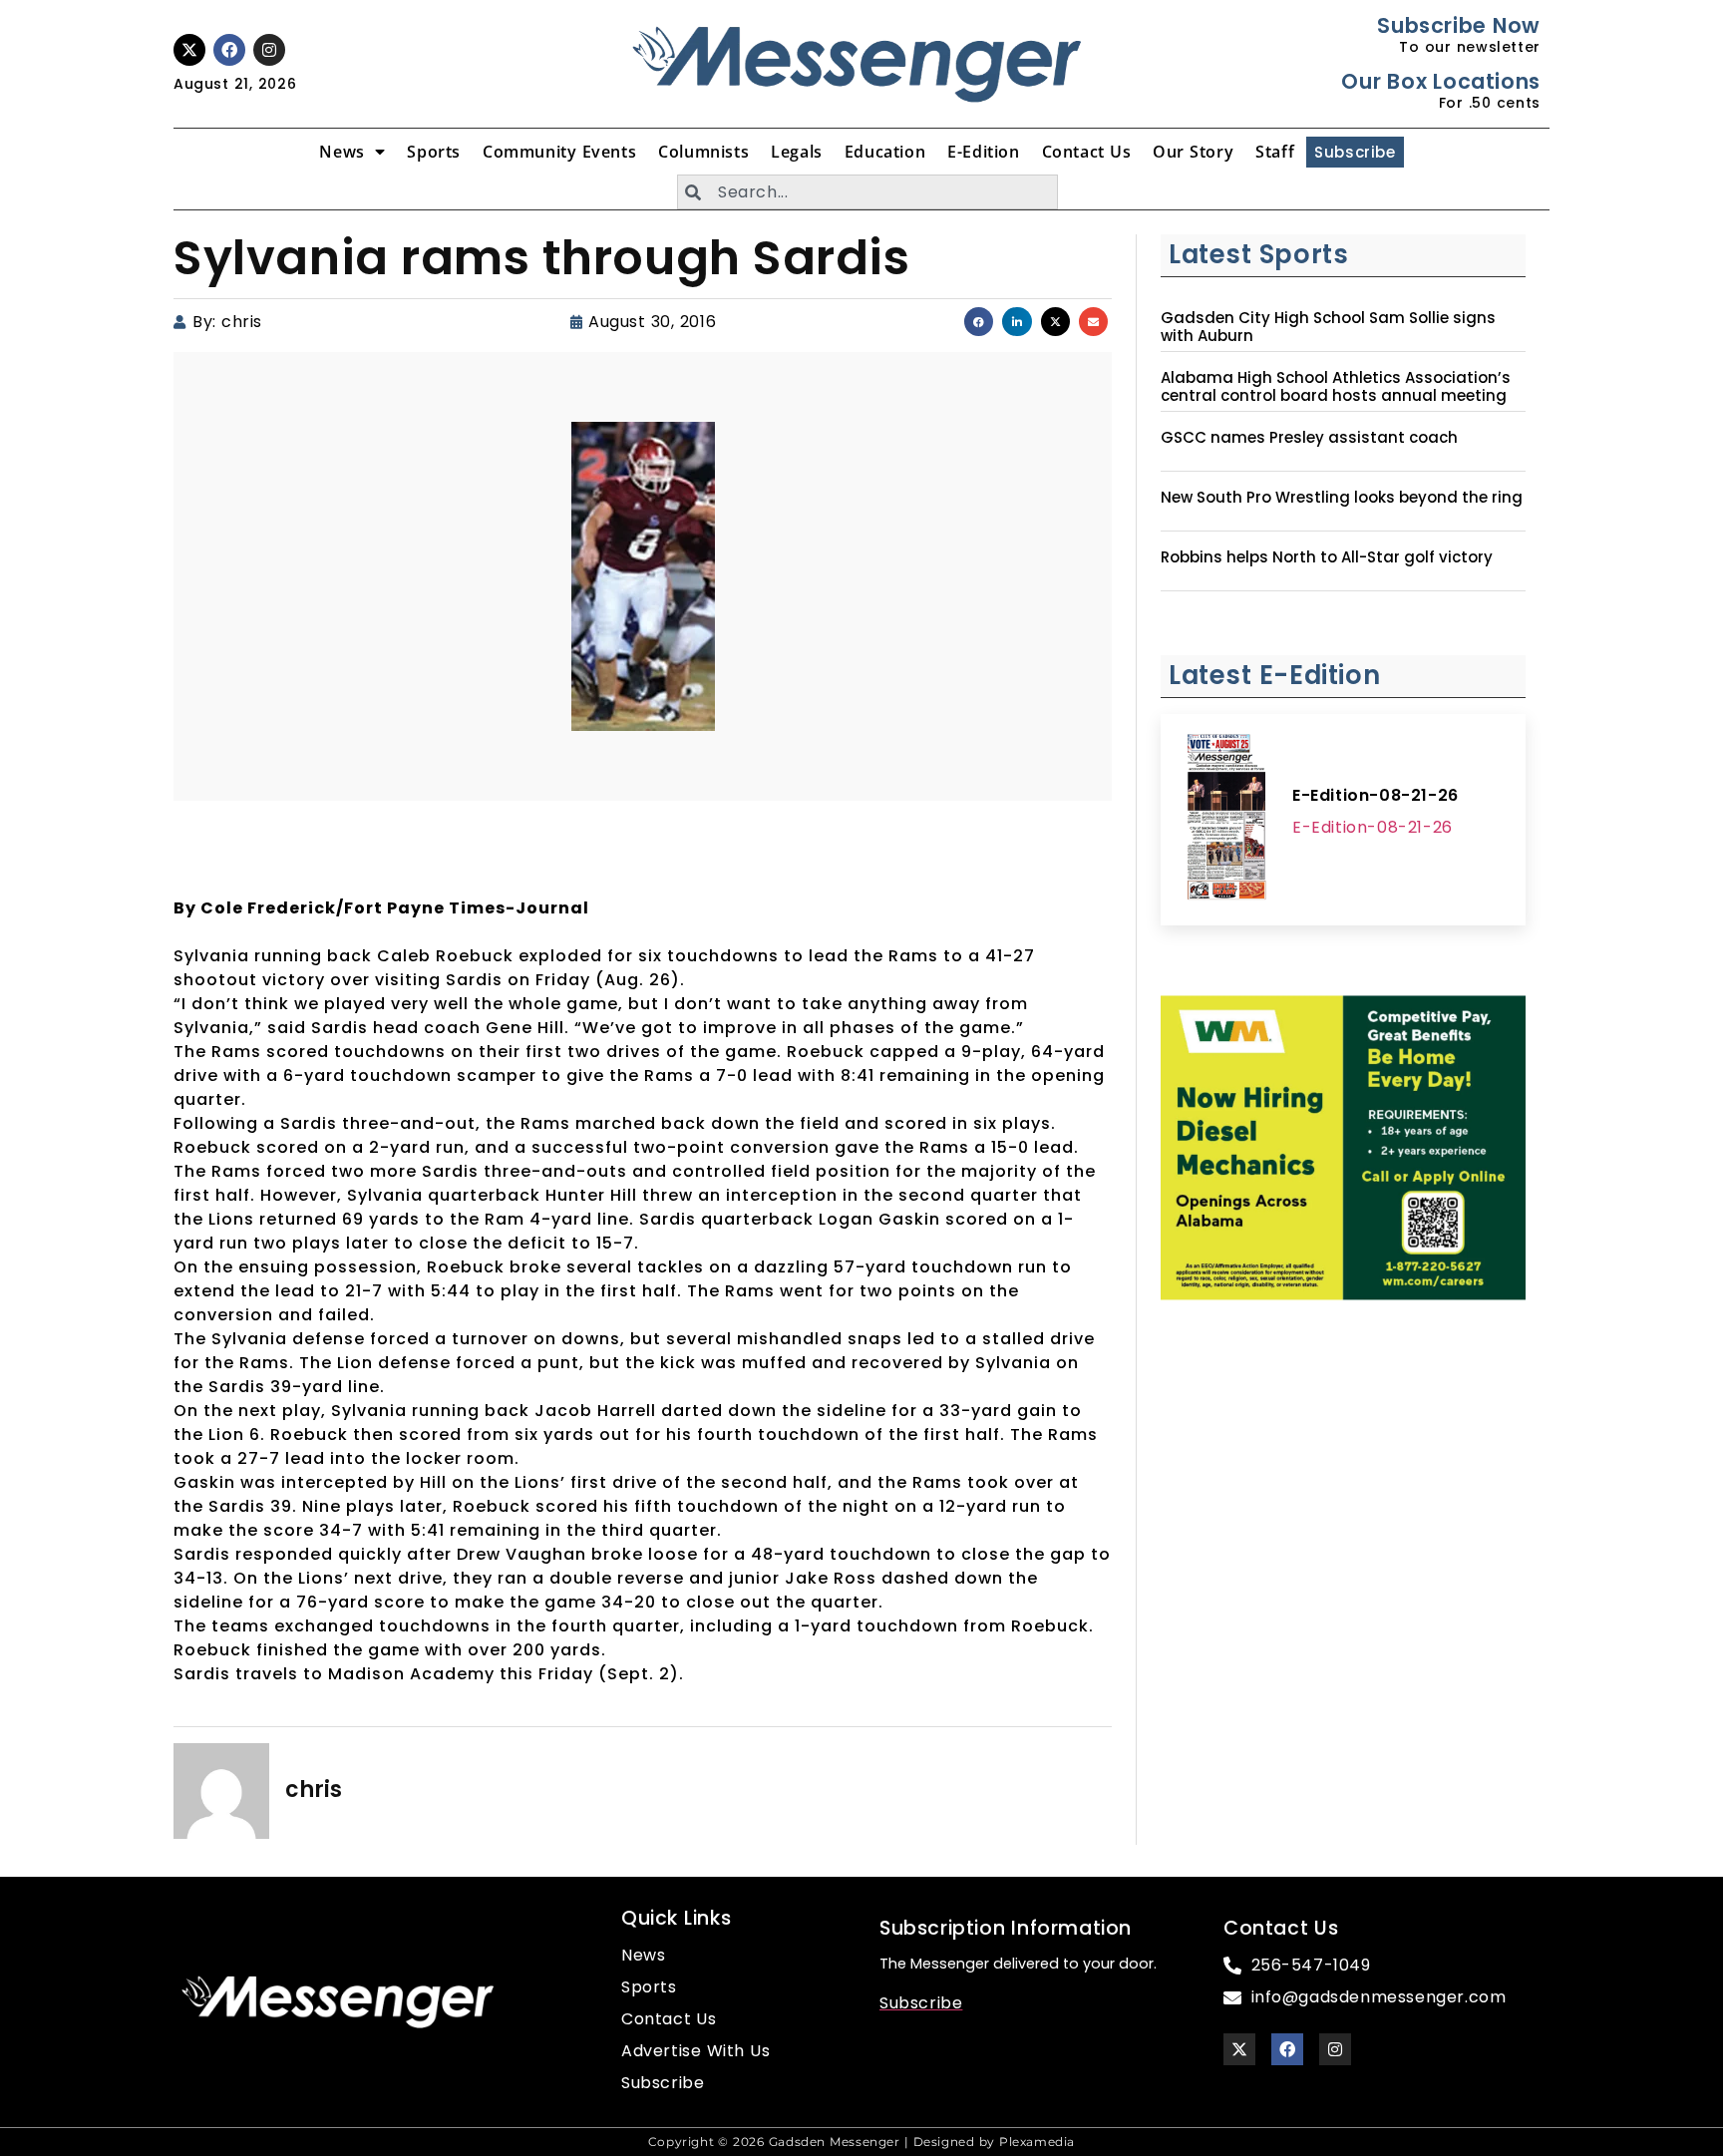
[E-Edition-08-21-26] (1226, 820)
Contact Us (1087, 152)
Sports (434, 152)
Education (885, 152)
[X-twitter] (189, 50)
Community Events (559, 152)
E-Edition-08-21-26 (1376, 795)
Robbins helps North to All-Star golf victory (1327, 557)
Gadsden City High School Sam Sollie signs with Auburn (1328, 327)
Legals (797, 152)
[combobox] (867, 192)
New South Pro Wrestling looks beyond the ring (1342, 498)
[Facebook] (229, 50)
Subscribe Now (1458, 25)
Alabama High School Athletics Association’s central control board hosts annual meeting (1336, 387)
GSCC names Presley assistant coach (1309, 438)
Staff (1275, 152)
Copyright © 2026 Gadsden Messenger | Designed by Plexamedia (861, 2142)
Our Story (1193, 152)
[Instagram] (269, 50)
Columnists (703, 152)
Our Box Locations (1440, 81)
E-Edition (983, 152)
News (342, 152)
